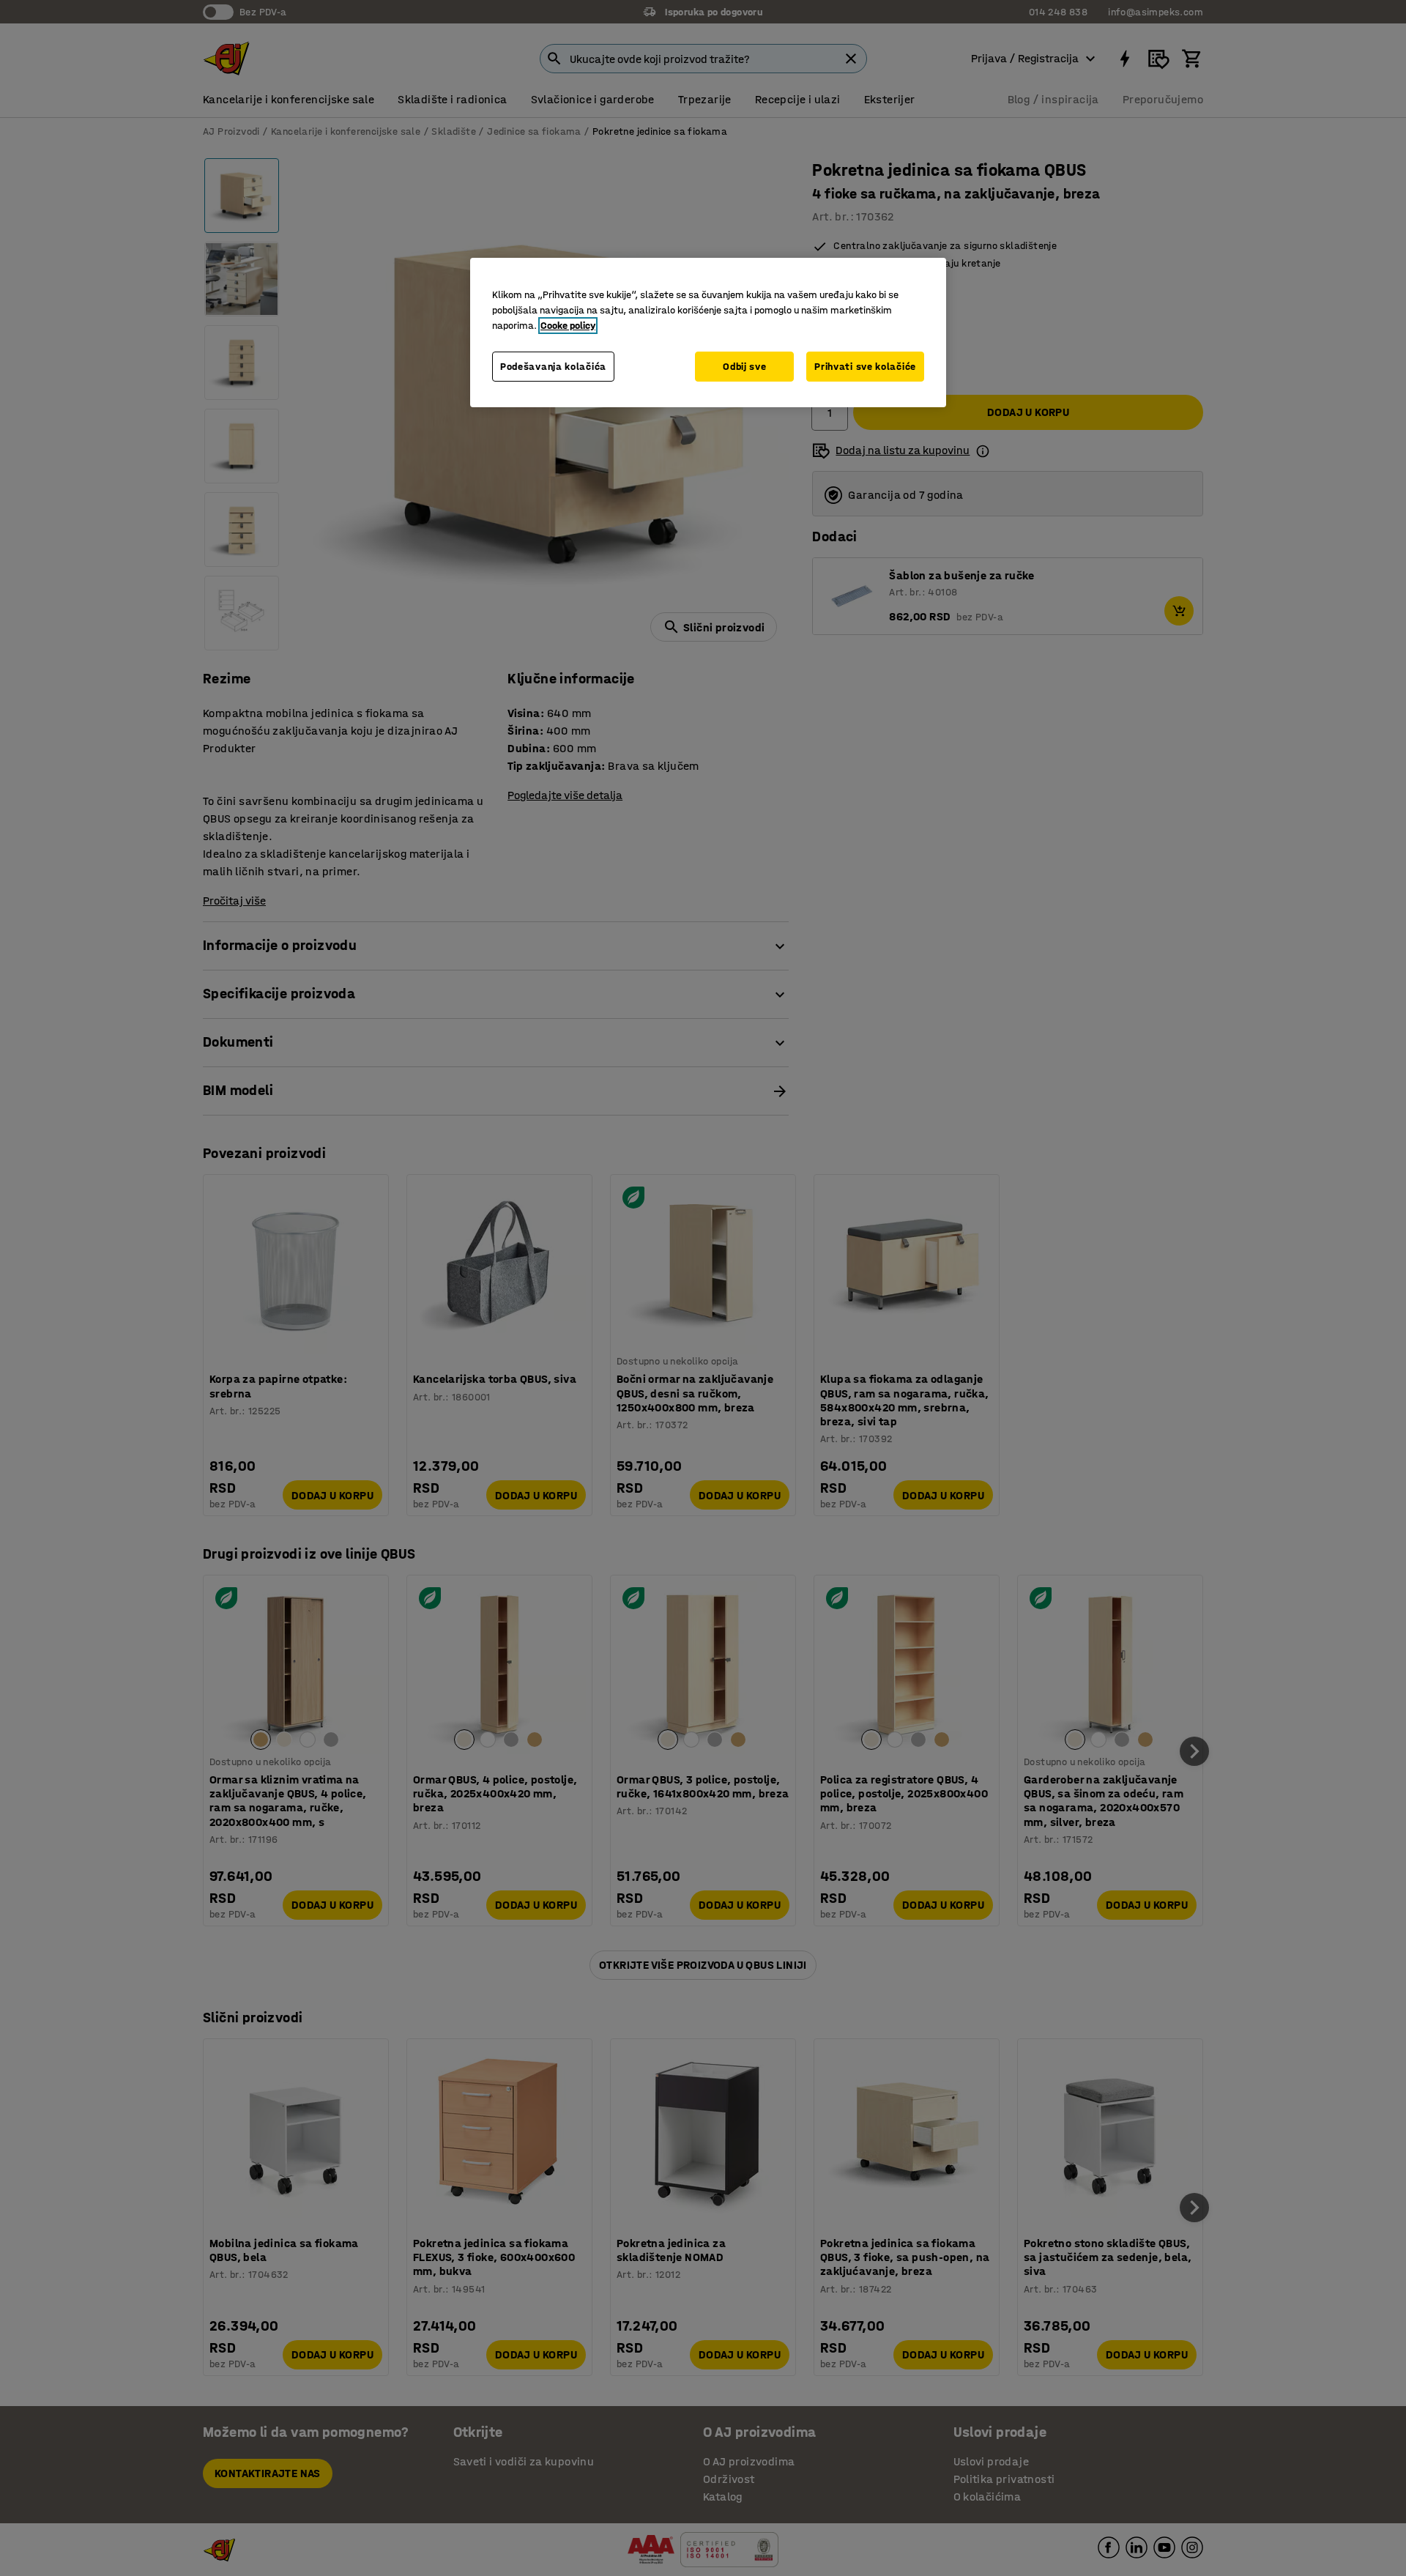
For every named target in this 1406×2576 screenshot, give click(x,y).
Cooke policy (568, 326)
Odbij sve (744, 367)
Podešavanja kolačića (553, 367)
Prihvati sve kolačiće (865, 367)
